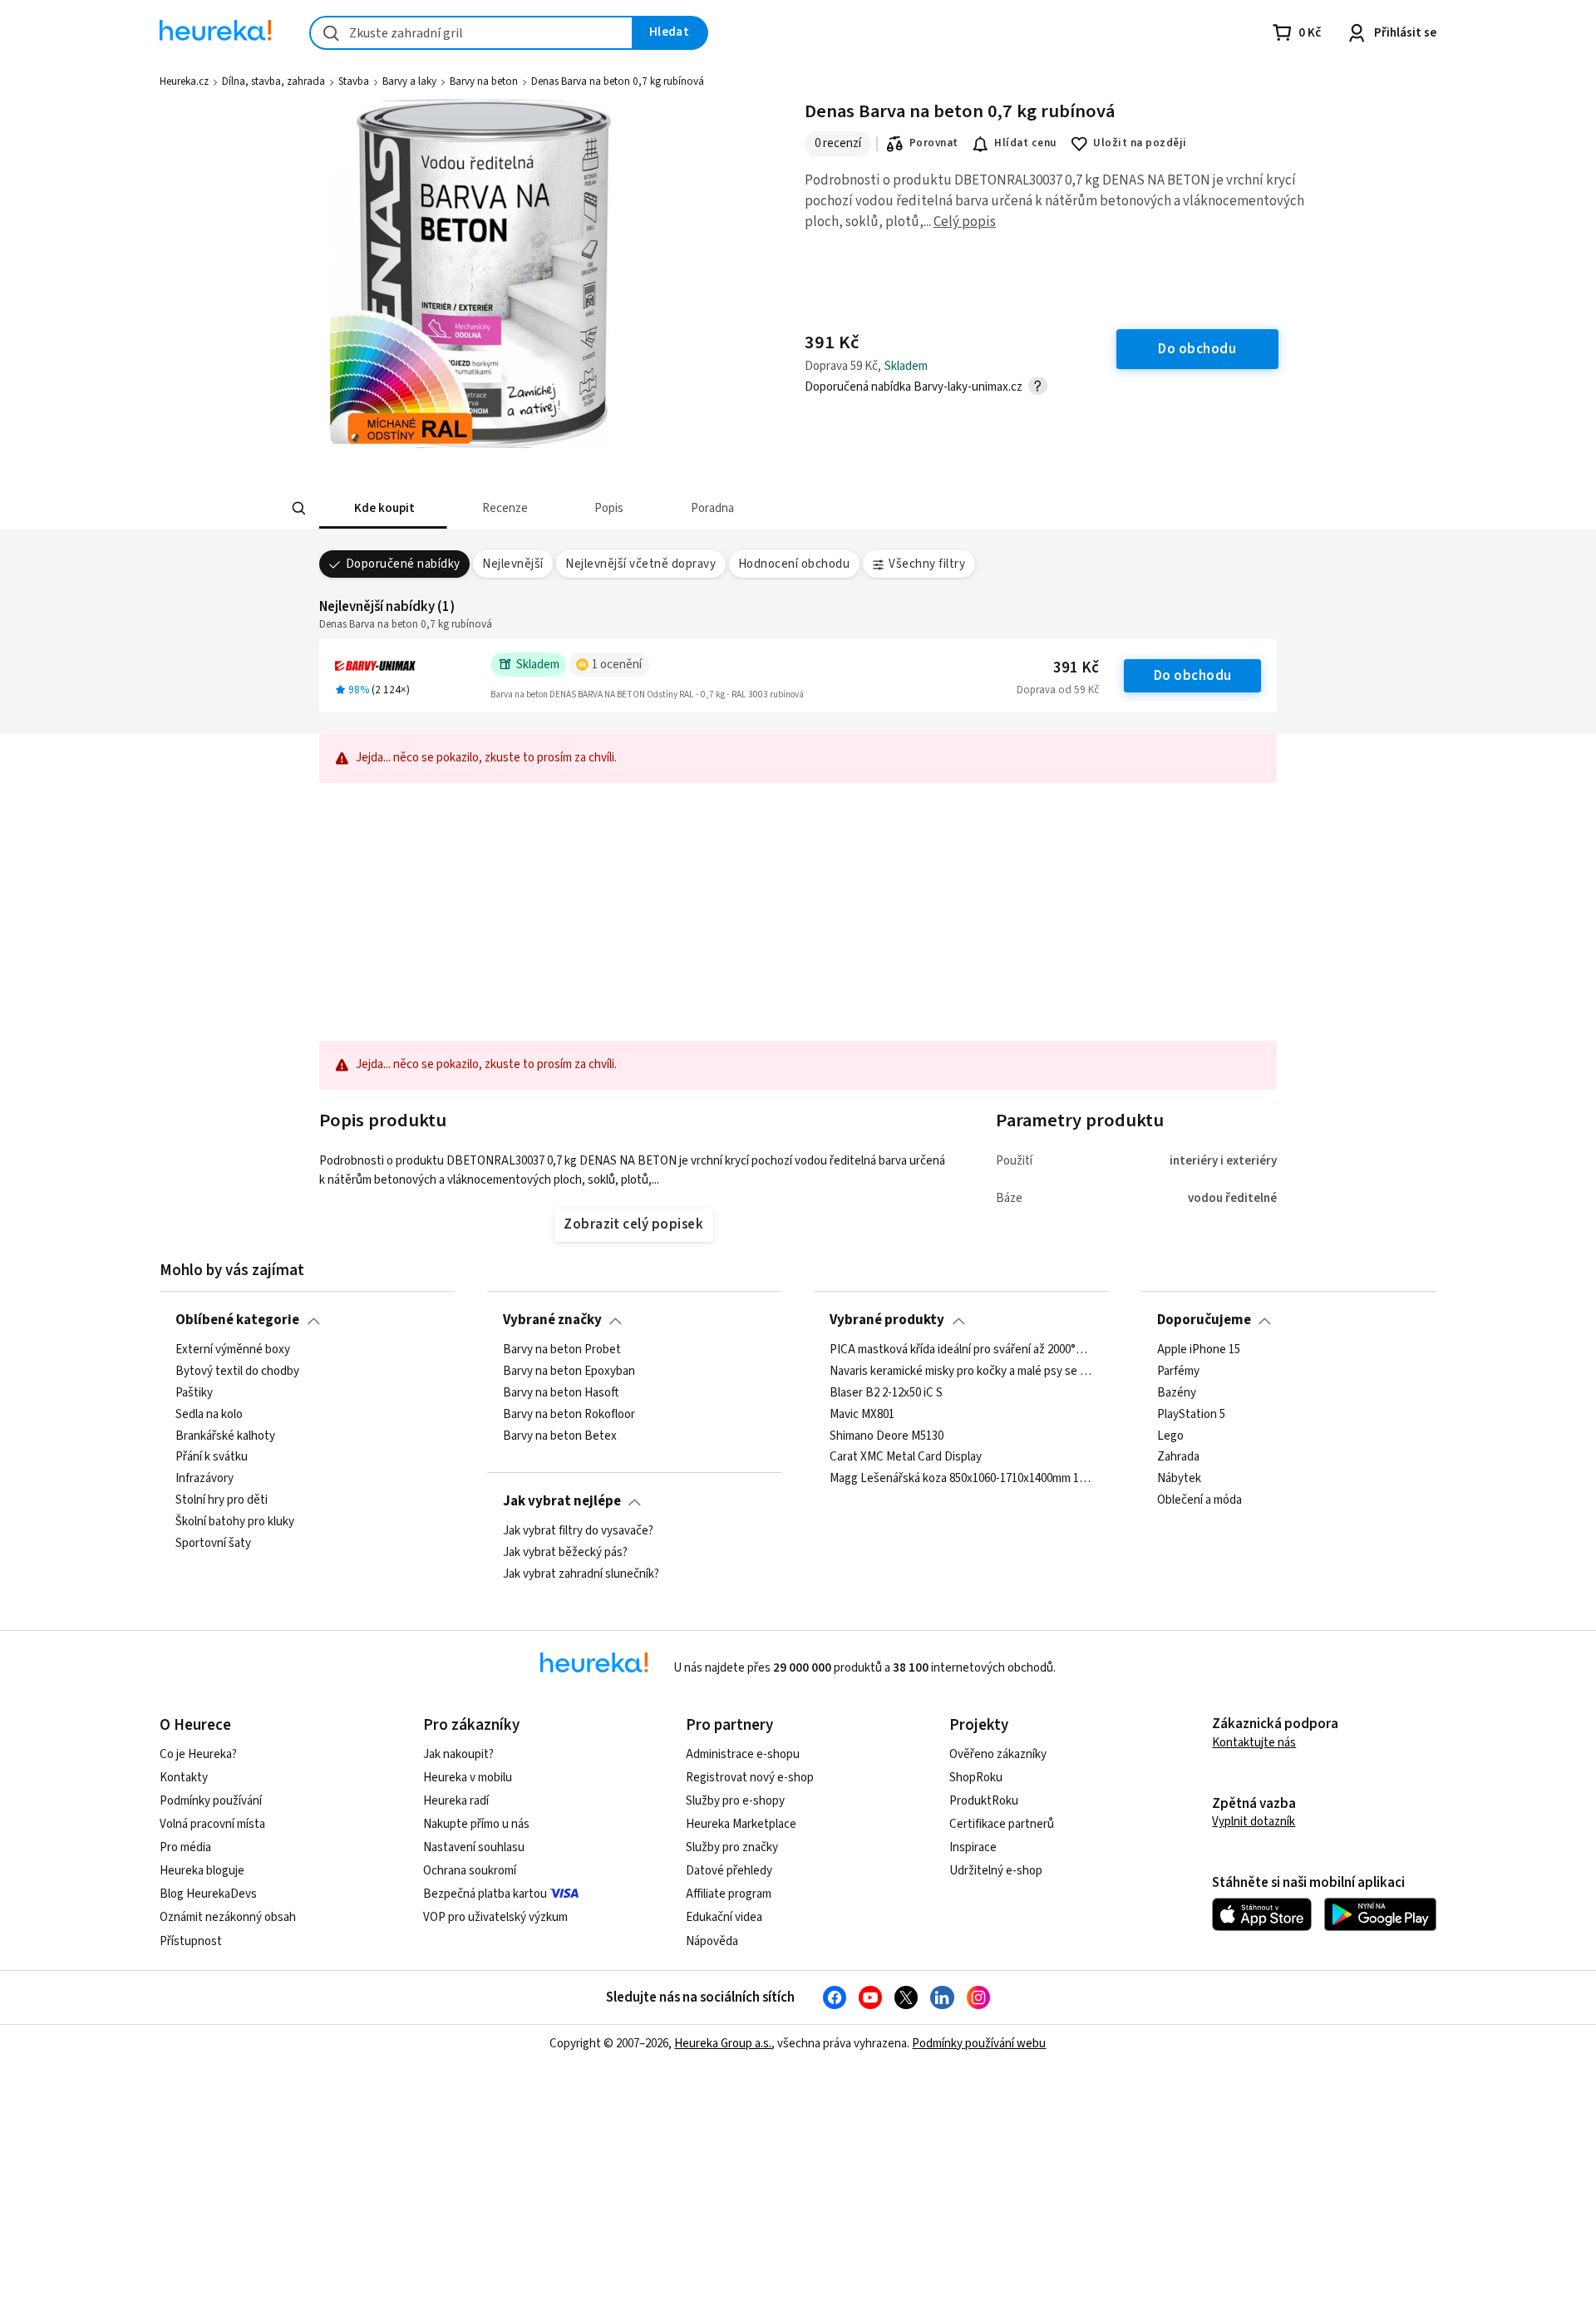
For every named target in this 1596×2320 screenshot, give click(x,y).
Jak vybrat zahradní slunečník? (581, 1574)
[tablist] (675, 508)
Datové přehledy (729, 1871)
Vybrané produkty (887, 1320)
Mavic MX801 (862, 1414)
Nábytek (1179, 1479)
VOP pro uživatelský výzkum (495, 1917)
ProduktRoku (984, 1801)
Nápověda (712, 1941)
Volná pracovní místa (212, 1824)
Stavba (354, 81)
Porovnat (934, 143)
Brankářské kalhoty (225, 1436)
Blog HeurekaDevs (208, 1894)
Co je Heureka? (198, 1754)
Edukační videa (724, 1917)
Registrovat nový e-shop (750, 1778)
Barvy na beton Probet (562, 1350)
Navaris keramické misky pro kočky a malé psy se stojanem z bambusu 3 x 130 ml (961, 1372)
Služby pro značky (732, 1847)
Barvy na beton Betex (560, 1436)
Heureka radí (456, 1801)
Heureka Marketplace (741, 1824)
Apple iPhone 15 (1199, 1350)
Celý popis (965, 222)
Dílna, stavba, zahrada (273, 81)
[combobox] (471, 33)
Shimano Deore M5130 (887, 1436)
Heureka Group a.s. (723, 2044)
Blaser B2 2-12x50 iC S (886, 1392)
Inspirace (973, 1847)
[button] (383, 508)
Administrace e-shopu (743, 1754)
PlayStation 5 (1191, 1414)
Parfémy (1178, 1372)
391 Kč (1076, 668)
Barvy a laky (409, 81)
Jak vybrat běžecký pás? (565, 1553)
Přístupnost (191, 1941)
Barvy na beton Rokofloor (569, 1414)
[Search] (299, 509)
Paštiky (194, 1392)
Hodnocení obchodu (794, 564)
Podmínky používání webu (979, 2044)
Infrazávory (204, 1479)
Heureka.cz (184, 81)
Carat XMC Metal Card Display (906, 1457)
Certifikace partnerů (1002, 1824)
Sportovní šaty (213, 1544)
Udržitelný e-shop (996, 1871)
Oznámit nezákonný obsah (228, 1917)
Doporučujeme (1204, 1320)
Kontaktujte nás (1254, 1743)
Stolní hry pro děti (222, 1500)
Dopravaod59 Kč (1058, 690)
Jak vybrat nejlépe (562, 1501)
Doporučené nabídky (403, 564)
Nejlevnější (512, 564)
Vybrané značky (552, 1320)
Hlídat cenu (1025, 143)
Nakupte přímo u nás (476, 1824)
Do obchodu (1193, 676)
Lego (1170, 1436)
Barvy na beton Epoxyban (569, 1372)
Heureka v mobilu (468, 1778)
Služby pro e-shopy (735, 1801)
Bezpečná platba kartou (485, 1894)
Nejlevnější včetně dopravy (640, 564)
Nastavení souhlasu (474, 1847)
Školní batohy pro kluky (235, 1522)
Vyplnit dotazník (1254, 1822)
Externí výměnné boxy (233, 1350)
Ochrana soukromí (470, 1871)
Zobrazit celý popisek (633, 1224)
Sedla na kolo (209, 1414)
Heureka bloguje (202, 1871)
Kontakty (184, 1778)
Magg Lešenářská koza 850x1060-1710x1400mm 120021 (961, 1479)
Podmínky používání (211, 1801)
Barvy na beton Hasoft (561, 1392)
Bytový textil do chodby (237, 1372)
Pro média (185, 1847)
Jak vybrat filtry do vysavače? (578, 1531)
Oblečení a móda (1199, 1500)
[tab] (383, 508)
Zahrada (1178, 1457)
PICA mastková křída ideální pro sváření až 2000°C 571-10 (961, 1350)
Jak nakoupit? (458, 1754)
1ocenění (617, 665)
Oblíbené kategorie (237, 1320)
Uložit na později (1140, 143)
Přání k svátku (212, 1457)
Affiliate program (729, 1894)
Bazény (1177, 1392)
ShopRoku (976, 1778)
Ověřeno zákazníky (998, 1754)
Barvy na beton (484, 81)
